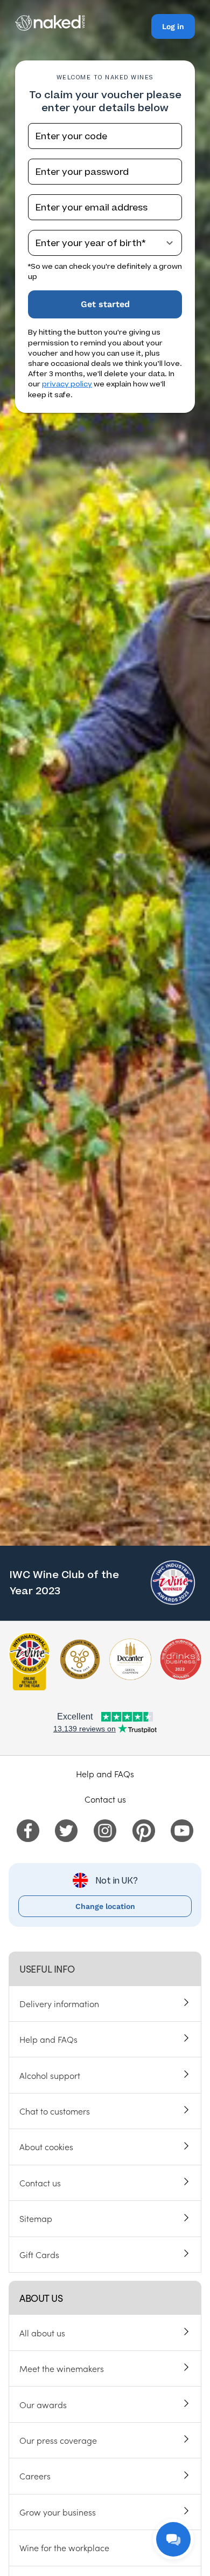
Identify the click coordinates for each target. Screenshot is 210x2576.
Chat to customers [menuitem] (55, 2111)
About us (41, 2298)
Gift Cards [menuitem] (39, 2254)
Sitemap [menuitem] (36, 2218)
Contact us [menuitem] (40, 2183)
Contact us (105, 1799)
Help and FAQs (105, 1773)
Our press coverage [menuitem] (58, 2440)
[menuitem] (28, 1829)
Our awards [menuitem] (43, 2404)
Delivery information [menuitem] (59, 2003)
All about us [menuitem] (42, 2333)
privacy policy (67, 384)
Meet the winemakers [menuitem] (62, 2368)
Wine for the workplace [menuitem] (64, 2547)
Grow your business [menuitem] (58, 2512)
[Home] (50, 28)
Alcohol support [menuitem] (50, 2075)
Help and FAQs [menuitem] (48, 2039)
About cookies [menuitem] (46, 2146)
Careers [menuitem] (35, 2476)
